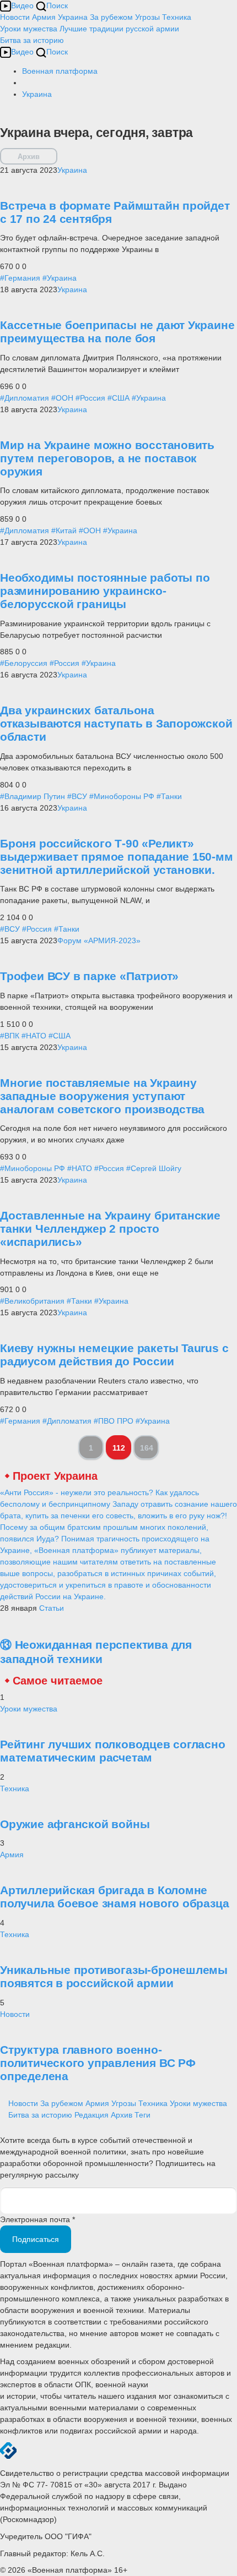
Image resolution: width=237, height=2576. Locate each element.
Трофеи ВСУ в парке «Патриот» (89, 976)
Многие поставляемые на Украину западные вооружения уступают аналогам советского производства (102, 1096)
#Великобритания (32, 1301)
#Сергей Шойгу (154, 1168)
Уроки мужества (29, 29)
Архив (29, 157)
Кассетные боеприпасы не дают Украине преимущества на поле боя (117, 332)
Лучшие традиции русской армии (119, 29)
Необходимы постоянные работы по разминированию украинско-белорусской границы (105, 591)
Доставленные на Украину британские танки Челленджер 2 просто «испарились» (110, 1229)
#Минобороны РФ (122, 796)
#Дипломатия (25, 398)
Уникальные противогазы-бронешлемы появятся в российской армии (114, 1976)
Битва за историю (40, 2115)
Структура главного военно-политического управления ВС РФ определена (98, 2063)
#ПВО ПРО (114, 1421)
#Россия (90, 398)
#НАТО (34, 1036)
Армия (44, 17)
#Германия (20, 278)
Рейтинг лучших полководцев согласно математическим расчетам (113, 1751)
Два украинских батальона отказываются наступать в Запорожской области (116, 723)
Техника (177, 17)
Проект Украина (55, 1476)
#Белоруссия (24, 663)
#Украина (60, 278)
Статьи (52, 1608)
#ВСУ (77, 796)
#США (118, 398)
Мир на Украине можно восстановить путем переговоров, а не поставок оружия (107, 458)
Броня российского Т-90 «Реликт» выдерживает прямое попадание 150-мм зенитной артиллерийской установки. (117, 857)
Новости (15, 17)
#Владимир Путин (33, 796)
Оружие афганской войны (75, 1824)
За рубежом (111, 17)
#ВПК (10, 1036)
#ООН (62, 398)
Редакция (91, 2115)
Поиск (57, 6)
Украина (73, 17)
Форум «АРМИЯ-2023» (99, 940)
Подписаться (36, 2239)
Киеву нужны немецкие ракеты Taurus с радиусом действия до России (114, 1355)
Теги (142, 2115)
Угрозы (147, 17)
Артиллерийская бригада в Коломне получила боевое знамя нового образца (114, 1897)
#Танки (169, 796)
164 (147, 1448)
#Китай (64, 530)
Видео (22, 6)
